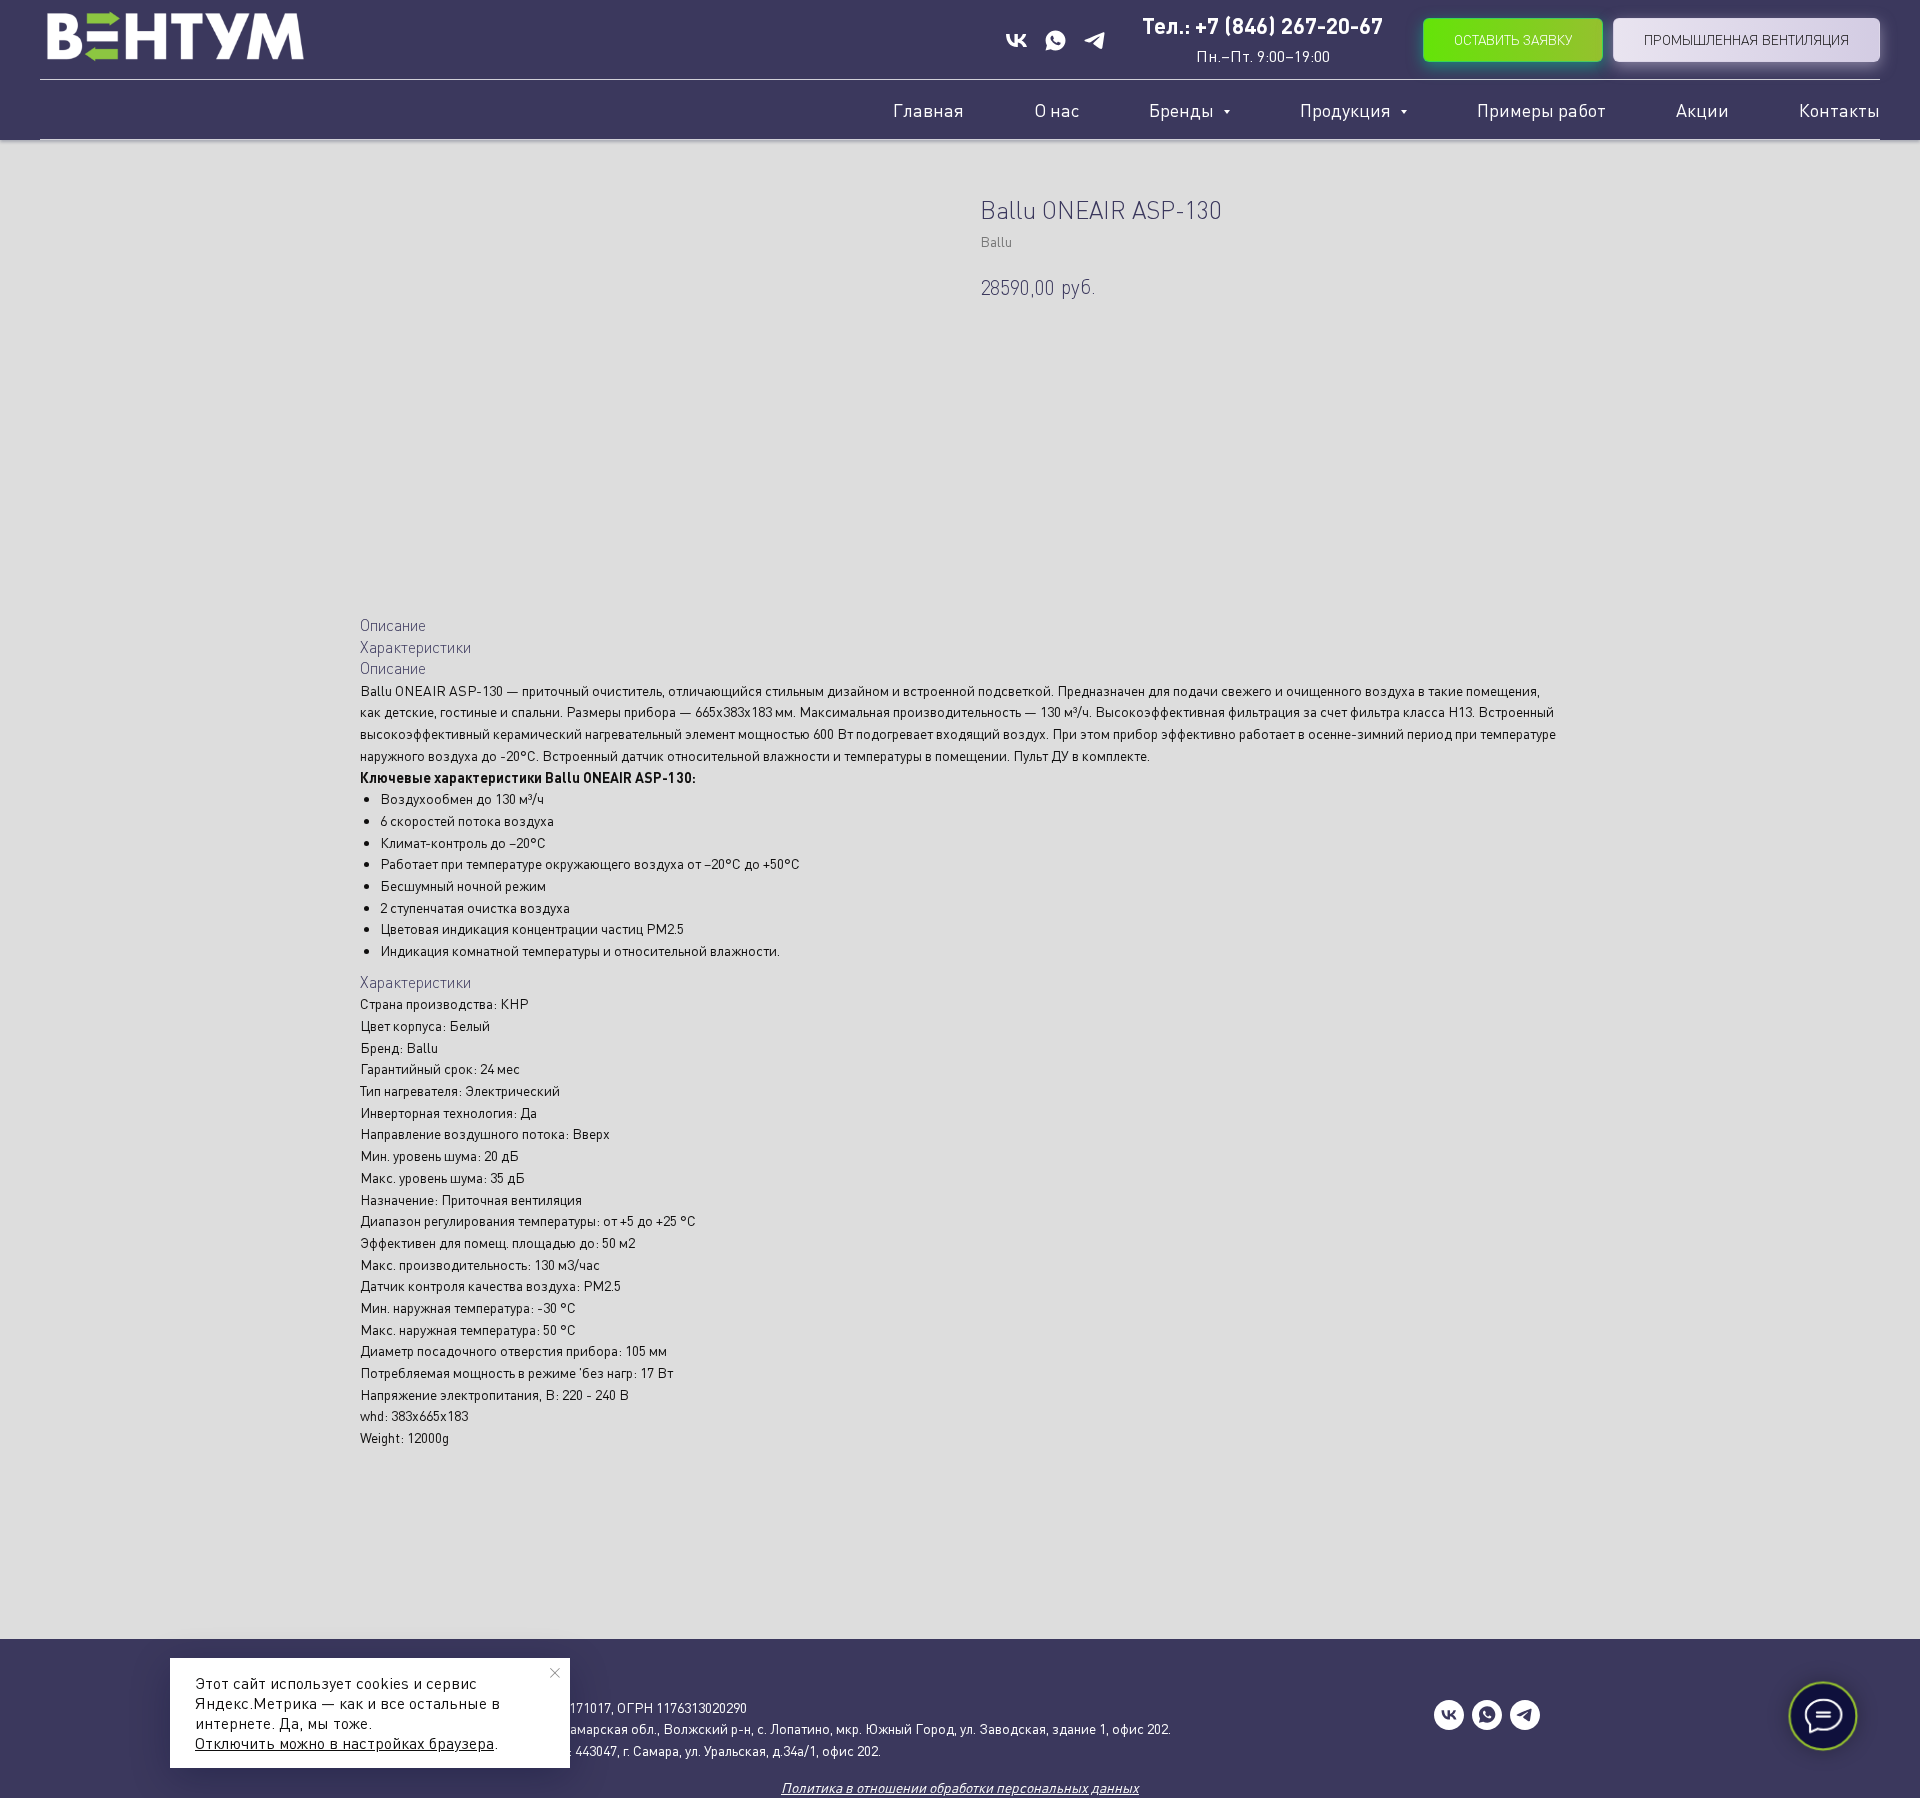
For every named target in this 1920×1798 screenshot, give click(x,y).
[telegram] (1525, 1715)
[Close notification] (555, 1673)
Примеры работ (1541, 110)
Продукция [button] (1347, 110)
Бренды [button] (1183, 110)
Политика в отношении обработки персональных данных (960, 1787)
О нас (1056, 110)
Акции (1702, 110)
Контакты (1839, 110)
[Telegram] (1094, 40)
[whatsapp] (1487, 1715)
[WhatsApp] (1055, 40)
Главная (928, 110)
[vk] (1449, 1715)
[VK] (1016, 40)
